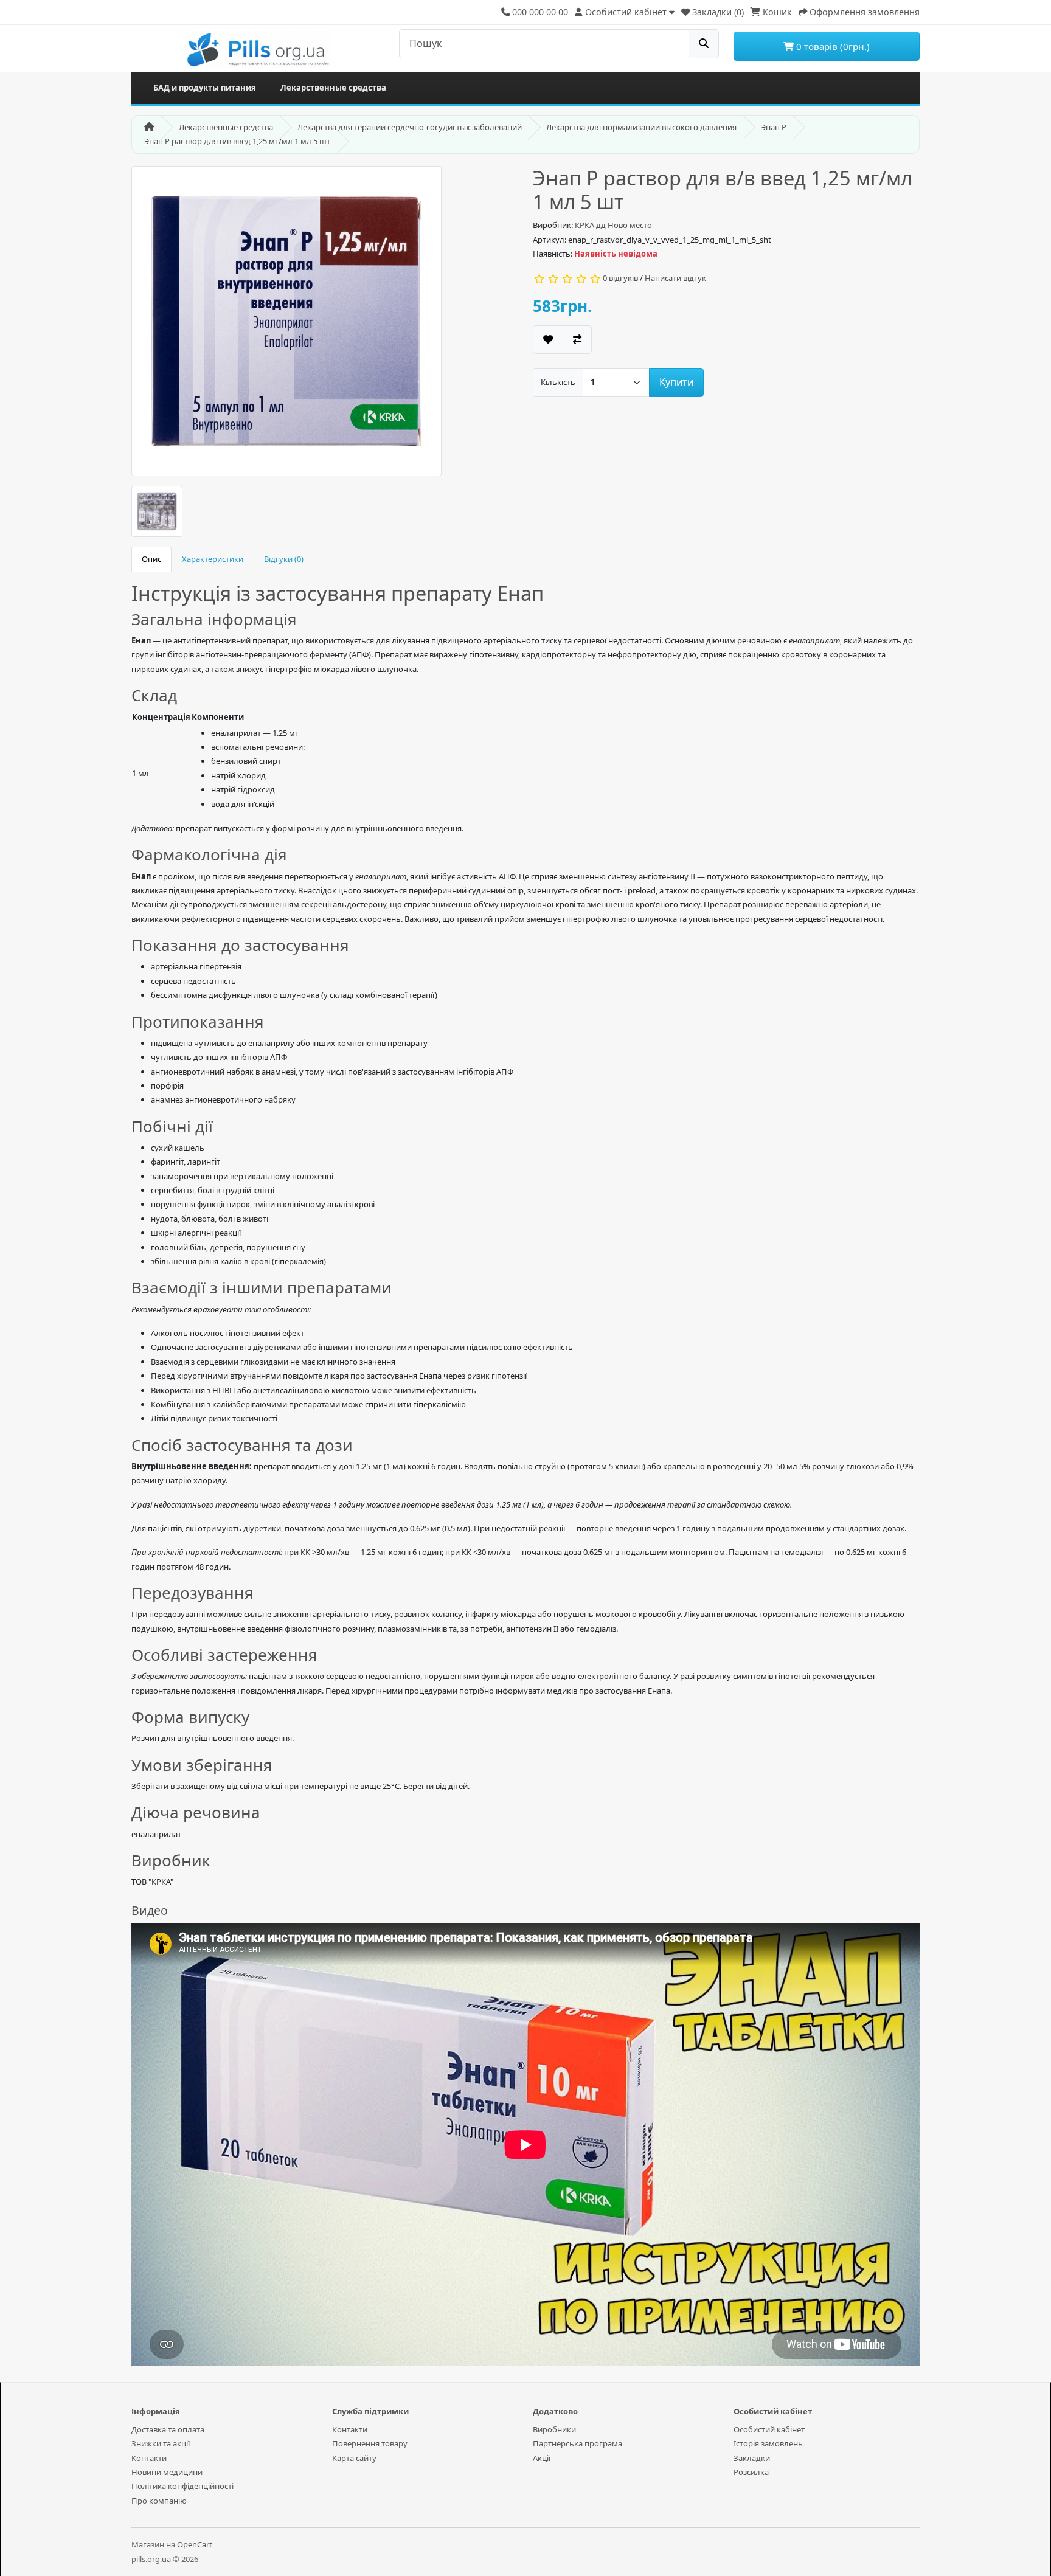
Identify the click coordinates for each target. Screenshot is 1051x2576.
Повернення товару (370, 2443)
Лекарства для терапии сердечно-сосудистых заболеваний (410, 127)
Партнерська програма (578, 2443)
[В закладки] (548, 340)
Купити (676, 382)
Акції (542, 2458)
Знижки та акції (161, 2443)
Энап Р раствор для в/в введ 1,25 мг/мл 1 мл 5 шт (237, 141)
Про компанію (159, 2501)
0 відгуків (620, 278)
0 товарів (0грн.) (832, 46)
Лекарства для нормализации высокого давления (641, 127)
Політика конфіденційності (182, 2486)
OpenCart (195, 2544)
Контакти (149, 2458)
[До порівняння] (577, 340)
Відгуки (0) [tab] (284, 559)
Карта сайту (354, 2458)
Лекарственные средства (333, 88)
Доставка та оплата (168, 2429)
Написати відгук (675, 278)
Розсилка (751, 2472)
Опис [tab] (151, 559)
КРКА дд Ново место (613, 225)
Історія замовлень (768, 2443)
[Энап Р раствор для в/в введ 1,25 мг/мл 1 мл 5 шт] (286, 325)
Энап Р (774, 127)
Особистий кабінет (769, 2429)
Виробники (554, 2429)
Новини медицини (167, 2472)
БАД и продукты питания (205, 88)
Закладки (752, 2458)
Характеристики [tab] (213, 559)
